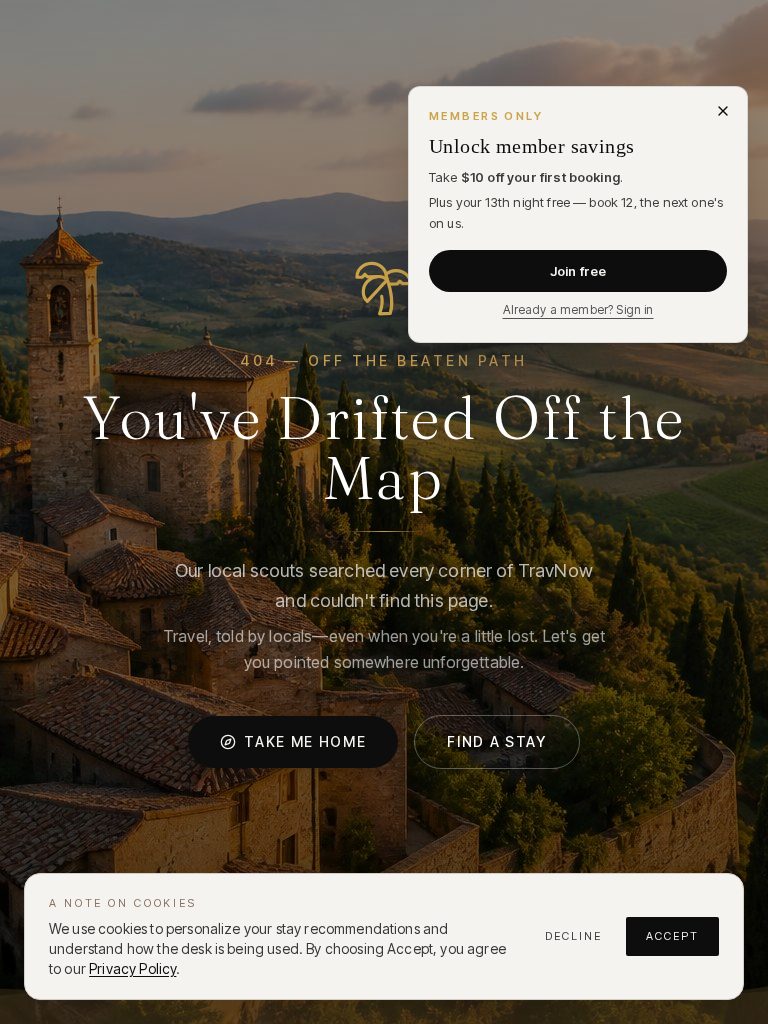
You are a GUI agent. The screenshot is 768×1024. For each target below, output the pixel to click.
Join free (578, 271)
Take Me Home (305, 741)
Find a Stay (496, 741)
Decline (573, 936)
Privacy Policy (132, 968)
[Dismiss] (723, 111)
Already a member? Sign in (578, 309)
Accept (672, 936)
